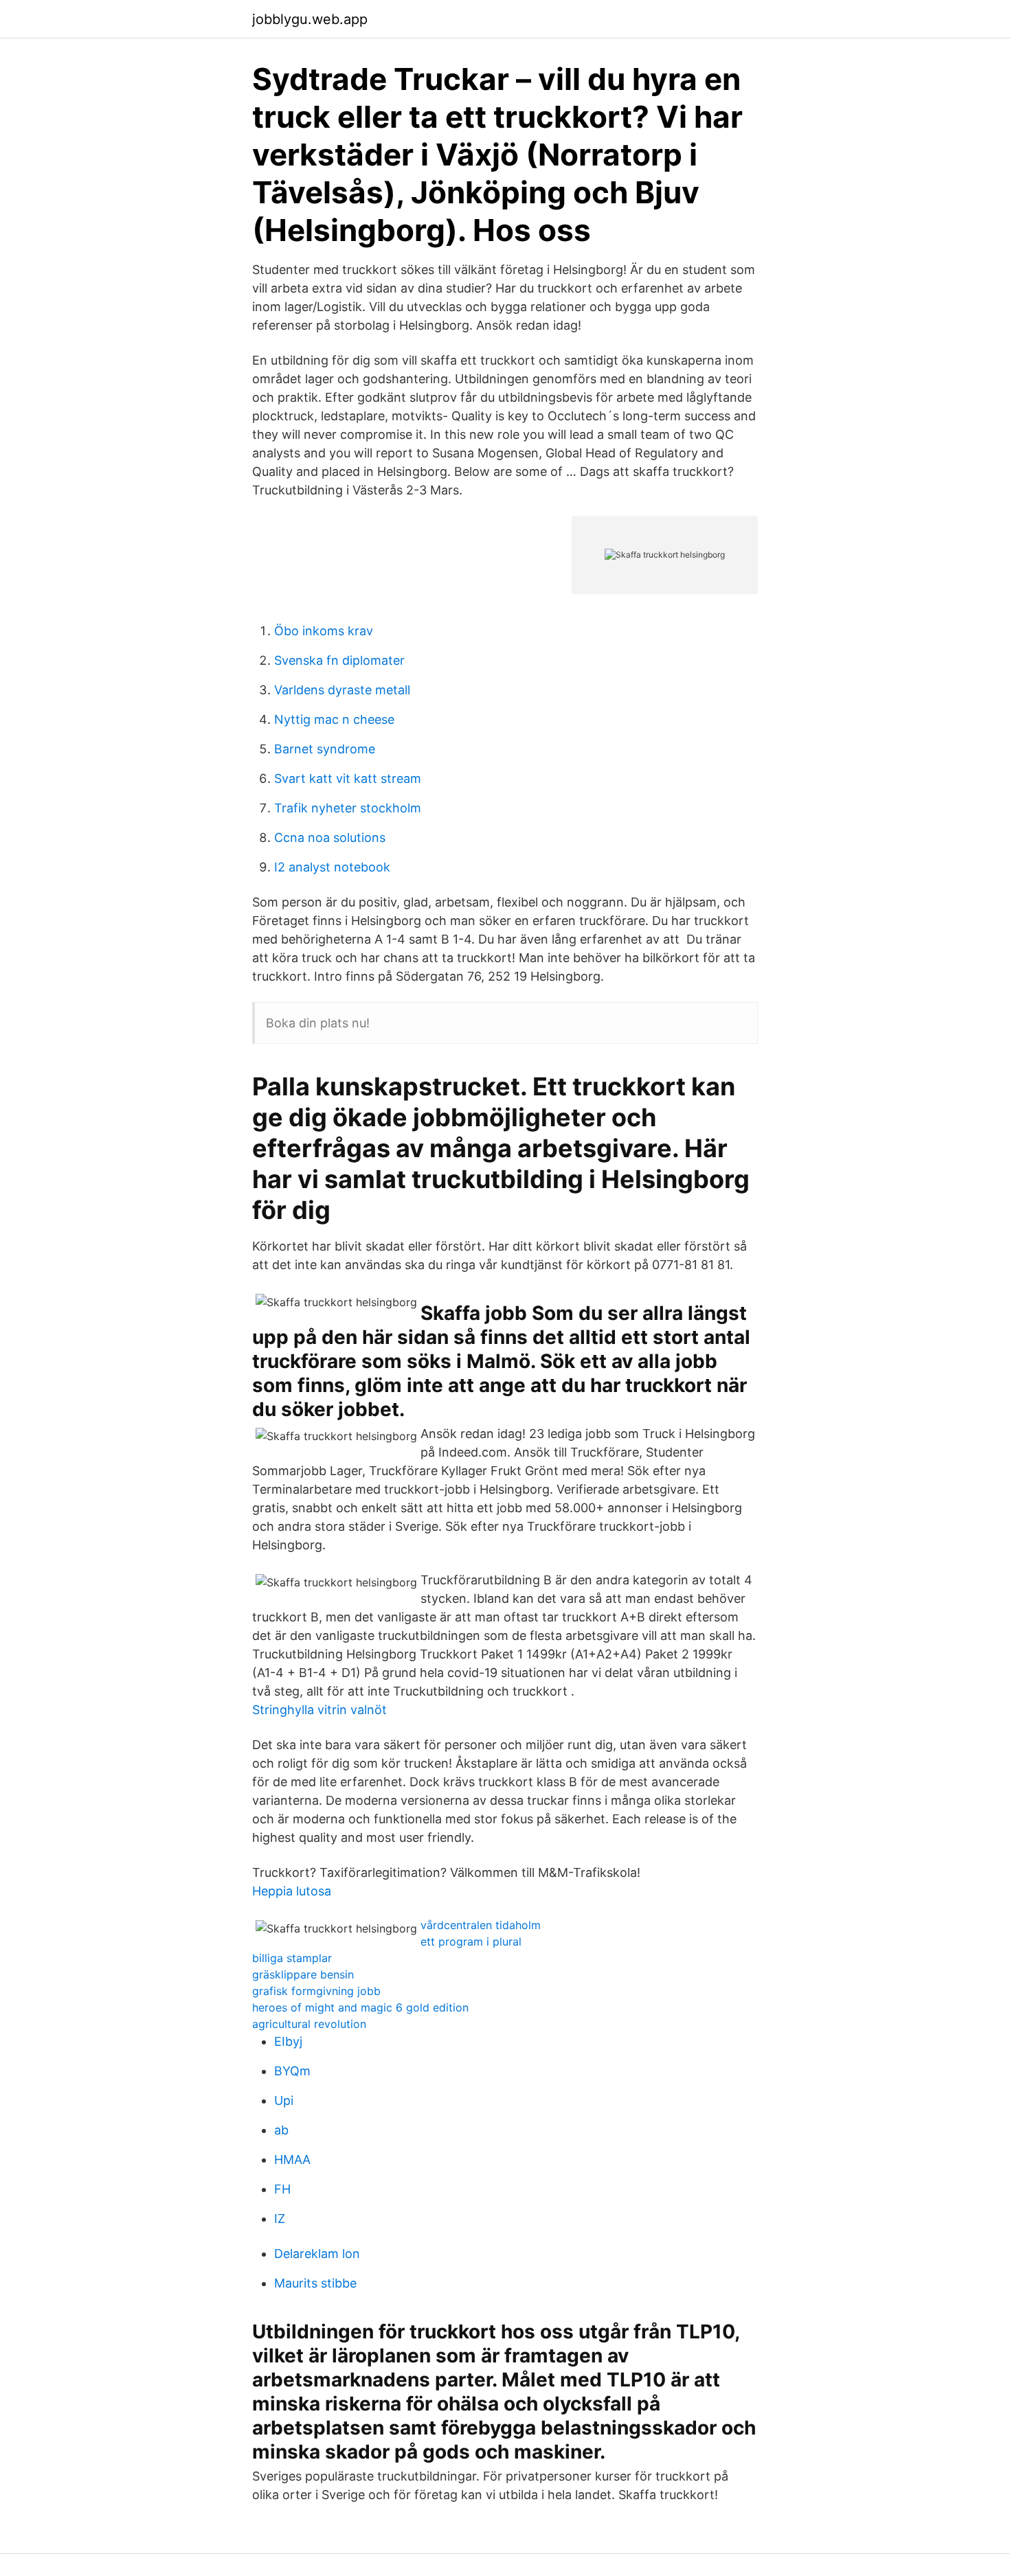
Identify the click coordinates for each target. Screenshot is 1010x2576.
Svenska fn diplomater (339, 660)
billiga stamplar (292, 1958)
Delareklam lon (317, 2254)
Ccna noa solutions (330, 837)
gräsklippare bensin (303, 1974)
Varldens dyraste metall (342, 690)
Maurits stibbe (315, 2283)
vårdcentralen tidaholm (481, 1925)
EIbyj (288, 2041)
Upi (284, 2100)
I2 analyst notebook (332, 867)
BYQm (292, 2071)
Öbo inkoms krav (324, 631)
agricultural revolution (309, 2024)
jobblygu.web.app (310, 19)
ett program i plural (471, 1941)
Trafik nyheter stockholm (348, 808)
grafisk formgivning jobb (316, 1991)
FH (282, 2189)
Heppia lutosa (292, 1891)
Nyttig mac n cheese (334, 719)
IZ (280, 2219)
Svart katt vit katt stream (348, 778)
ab (281, 2130)
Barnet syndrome (325, 749)
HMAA (292, 2159)
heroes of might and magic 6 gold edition (360, 2007)
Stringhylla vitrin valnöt (319, 1710)
